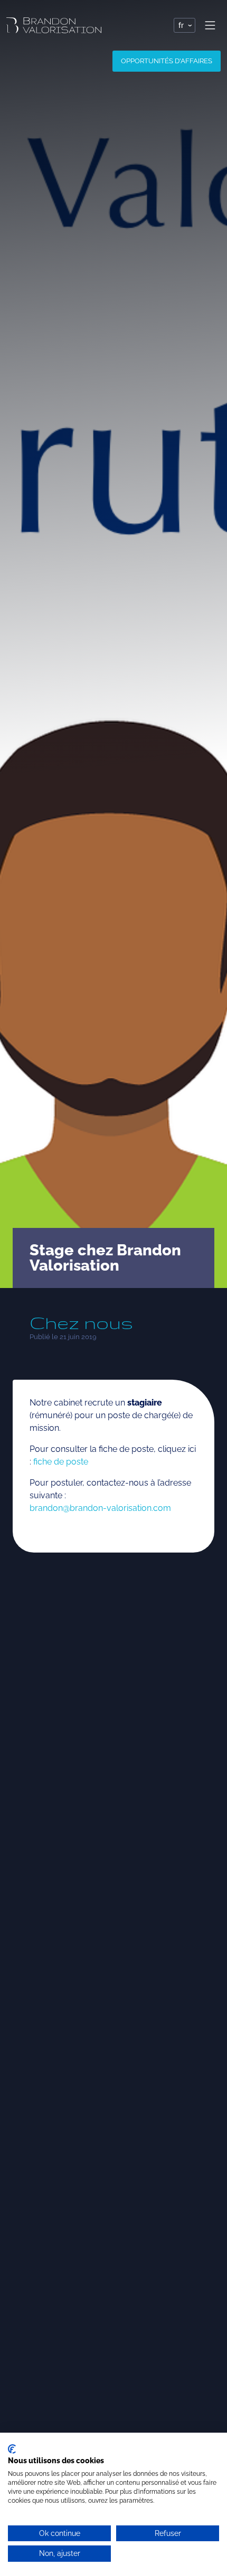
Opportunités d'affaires (167, 61)
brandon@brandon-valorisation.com (100, 1508)
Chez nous (81, 1323)
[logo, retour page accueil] (54, 25)
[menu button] (210, 25)
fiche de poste (61, 1462)
